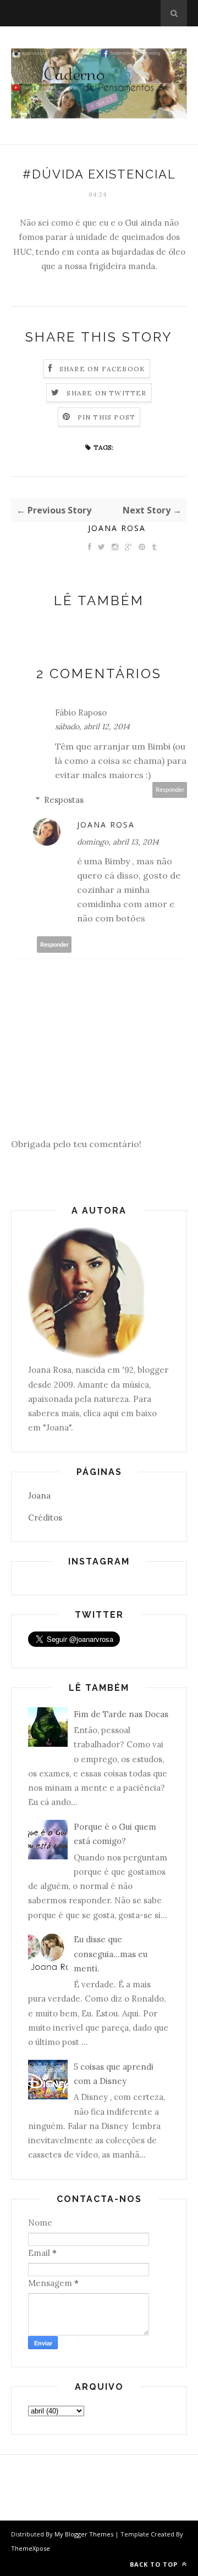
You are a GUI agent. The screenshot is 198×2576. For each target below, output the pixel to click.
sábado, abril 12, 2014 (92, 727)
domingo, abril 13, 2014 (118, 842)
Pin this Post (107, 417)
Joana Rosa (117, 528)
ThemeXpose (31, 2548)
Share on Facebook (102, 369)
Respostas (64, 800)
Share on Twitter (106, 393)
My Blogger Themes (84, 2534)
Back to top (155, 2564)
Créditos (45, 1518)
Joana (39, 1496)
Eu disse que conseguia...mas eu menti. (111, 1954)
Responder (170, 790)
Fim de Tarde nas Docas (121, 1714)
